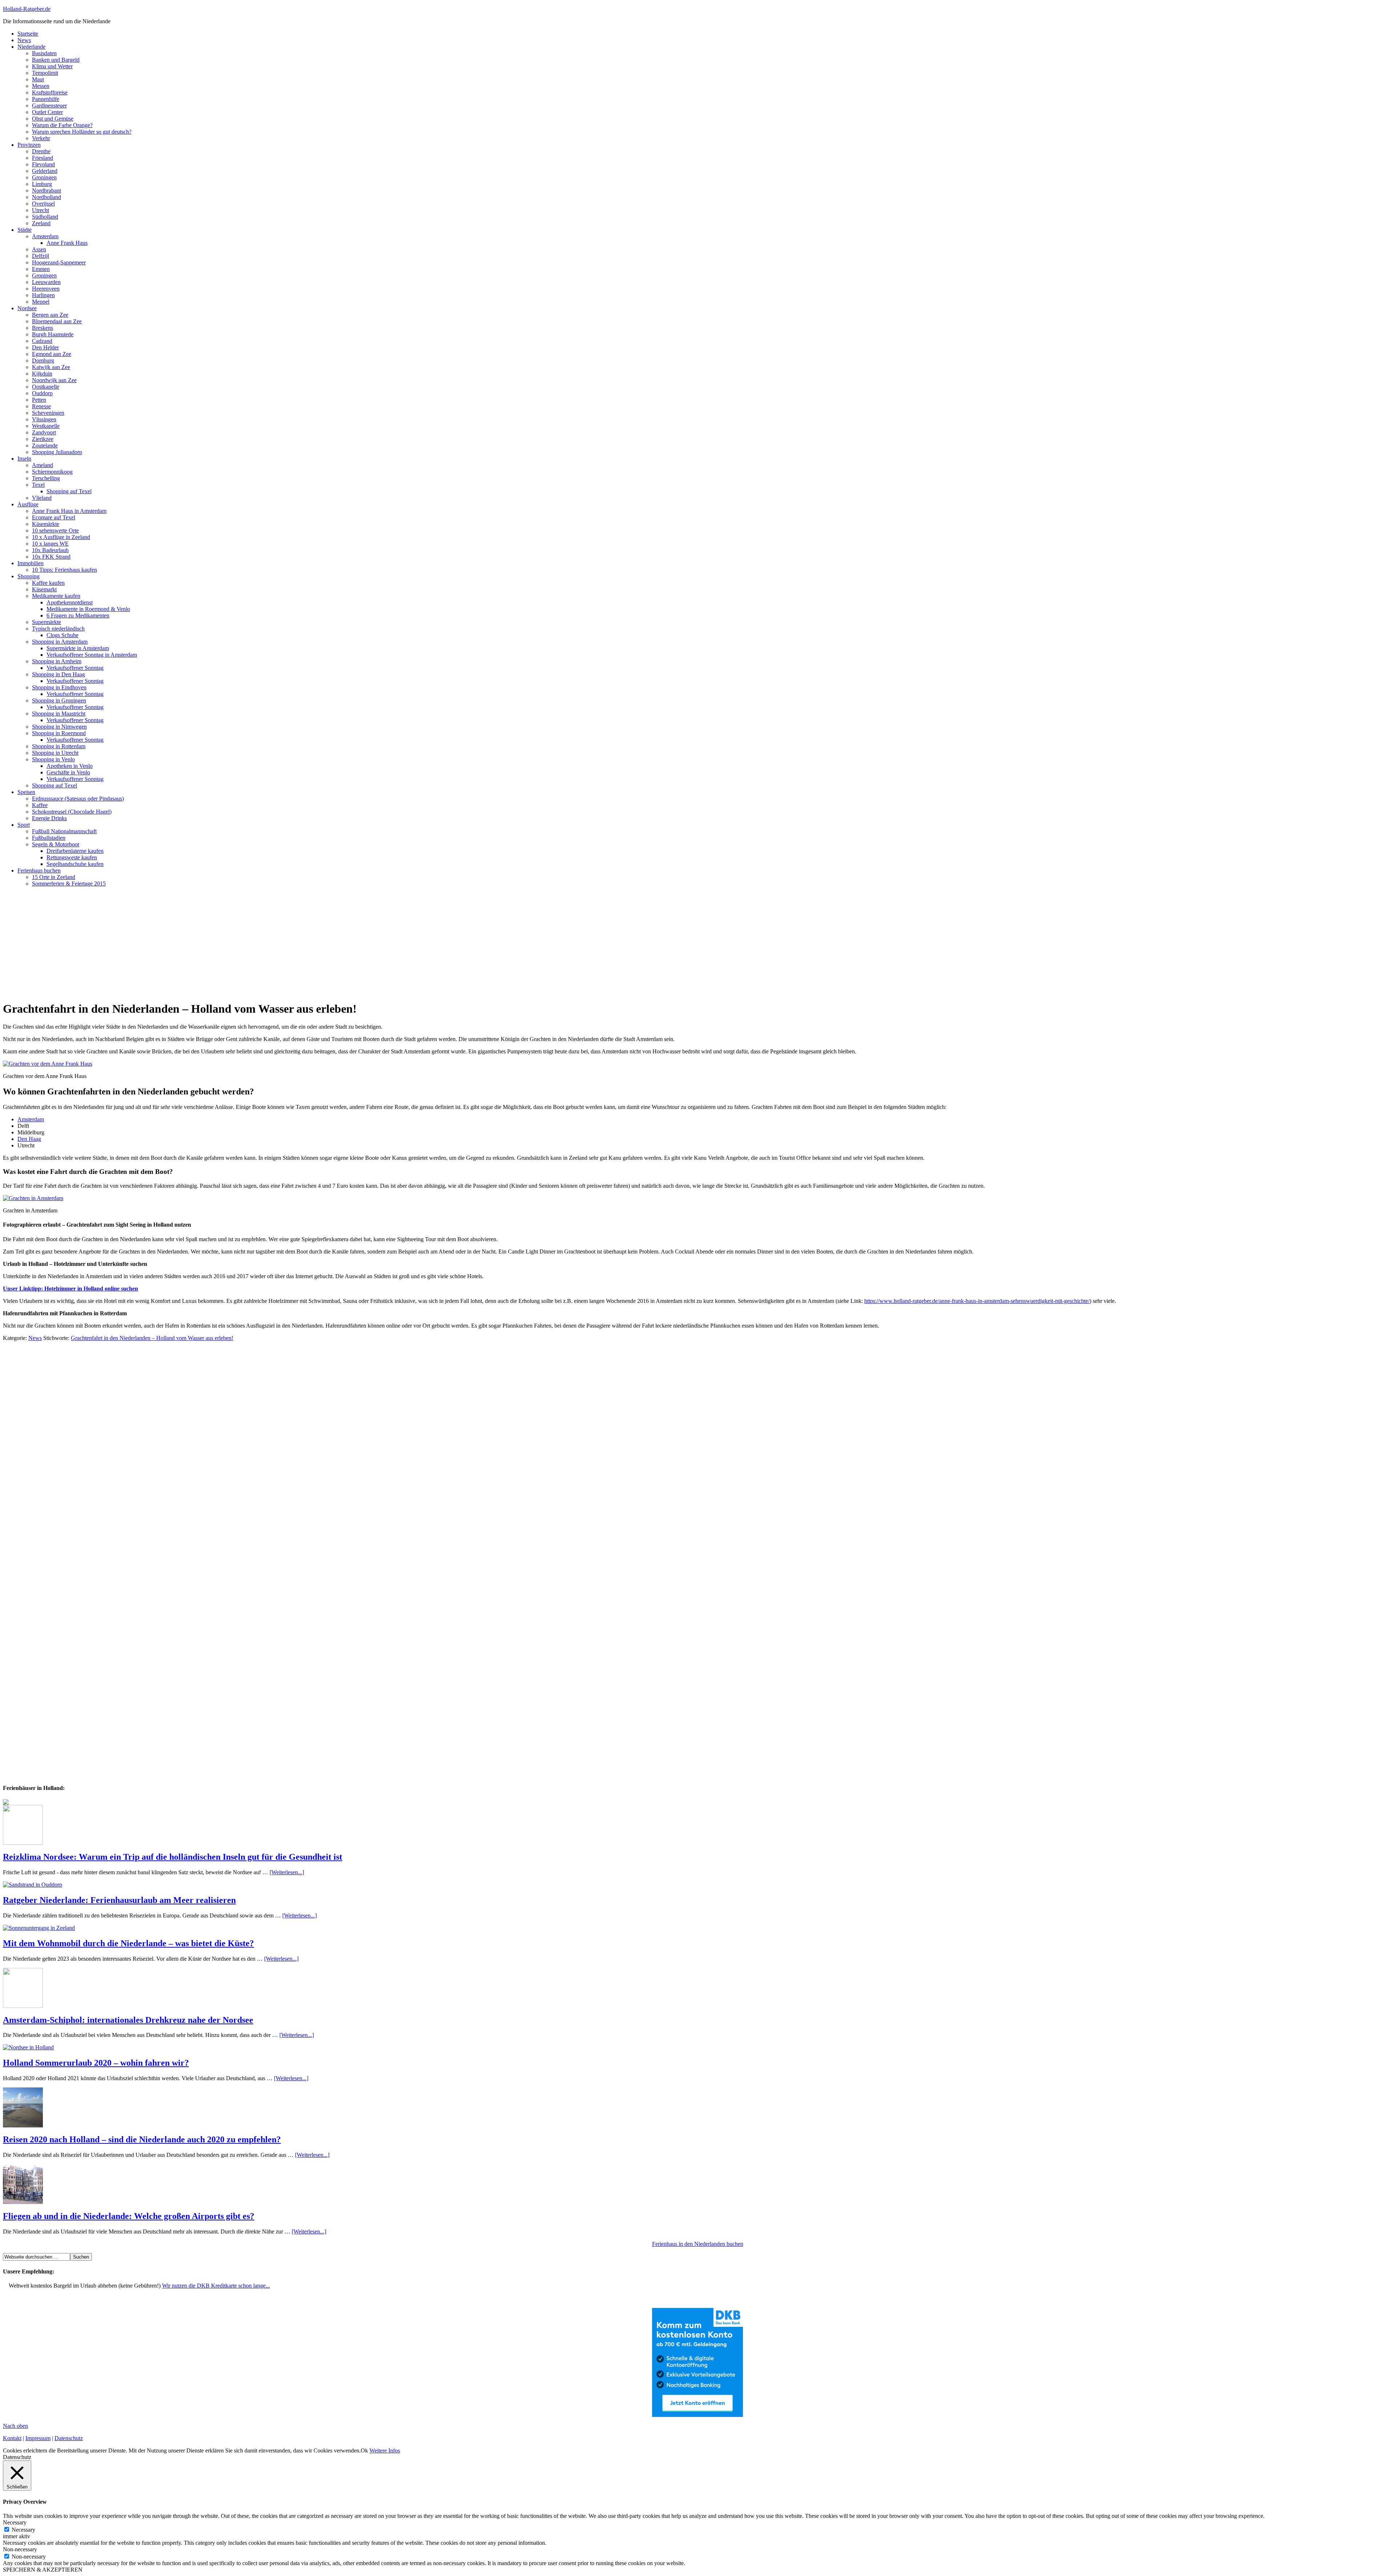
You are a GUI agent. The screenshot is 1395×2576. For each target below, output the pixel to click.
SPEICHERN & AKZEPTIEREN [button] (43, 2570)
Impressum (38, 2438)
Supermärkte (46, 622)
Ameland (43, 465)
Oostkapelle (46, 387)
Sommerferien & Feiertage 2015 (69, 884)
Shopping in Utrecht (55, 753)
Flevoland (43, 164)
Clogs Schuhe (62, 635)
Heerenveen (46, 289)
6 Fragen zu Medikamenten (78, 615)
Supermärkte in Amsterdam (78, 648)
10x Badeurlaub (50, 550)
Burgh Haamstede (53, 334)
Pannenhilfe (46, 99)
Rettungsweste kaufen (72, 857)
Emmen (41, 269)
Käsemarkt (44, 589)
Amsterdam (45, 236)
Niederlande (31, 47)
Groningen (44, 177)
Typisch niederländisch (58, 629)
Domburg (43, 361)
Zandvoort (44, 432)
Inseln (24, 459)
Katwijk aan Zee (51, 367)
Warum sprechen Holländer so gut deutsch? (82, 132)
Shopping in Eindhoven (59, 687)
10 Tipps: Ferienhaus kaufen (64, 570)
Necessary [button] (15, 2522)
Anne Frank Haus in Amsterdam (69, 511)
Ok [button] (364, 2451)
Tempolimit (45, 73)
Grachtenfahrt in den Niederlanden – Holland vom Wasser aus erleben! (152, 1338)
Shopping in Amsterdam (60, 642)
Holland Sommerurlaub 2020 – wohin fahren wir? (96, 2063)
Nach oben (15, 2426)
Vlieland (42, 498)
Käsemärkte (46, 524)
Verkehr (41, 138)
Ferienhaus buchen (39, 870)
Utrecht (41, 210)
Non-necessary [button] (20, 2549)
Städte (25, 230)
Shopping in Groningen (59, 700)
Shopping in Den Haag (58, 674)
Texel (38, 485)
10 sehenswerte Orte (55, 530)
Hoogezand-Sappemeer (59, 262)
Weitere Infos (385, 2451)
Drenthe (41, 151)
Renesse (41, 406)
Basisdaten (44, 53)
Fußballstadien (49, 838)
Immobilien (31, 563)
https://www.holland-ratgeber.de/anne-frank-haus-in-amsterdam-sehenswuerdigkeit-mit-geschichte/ (977, 1301)
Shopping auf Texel (69, 491)
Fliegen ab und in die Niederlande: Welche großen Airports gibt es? (129, 2216)
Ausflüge (28, 504)
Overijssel (43, 204)
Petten (39, 400)
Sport (24, 825)
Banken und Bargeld (56, 60)
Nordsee (27, 308)
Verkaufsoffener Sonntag (75, 668)
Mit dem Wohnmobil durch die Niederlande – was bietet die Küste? (128, 1943)
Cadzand (42, 341)
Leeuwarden (46, 282)
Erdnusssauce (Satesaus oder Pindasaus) (78, 799)
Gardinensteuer (49, 106)
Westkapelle (46, 426)
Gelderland (45, 171)
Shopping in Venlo (53, 759)
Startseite (28, 34)
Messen (41, 86)
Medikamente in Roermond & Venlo (88, 609)
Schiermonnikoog (52, 472)
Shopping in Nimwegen (59, 727)
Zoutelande (45, 445)
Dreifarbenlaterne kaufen (75, 851)
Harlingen (43, 295)
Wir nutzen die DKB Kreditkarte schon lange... (216, 2286)
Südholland (45, 217)
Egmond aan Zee (52, 354)
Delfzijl (41, 256)
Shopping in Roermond (59, 733)
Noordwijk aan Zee (54, 380)
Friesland (43, 158)
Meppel (41, 302)
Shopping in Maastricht (59, 714)
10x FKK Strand (51, 557)
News (24, 40)
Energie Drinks (49, 818)
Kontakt (12, 2438)
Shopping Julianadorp (57, 452)
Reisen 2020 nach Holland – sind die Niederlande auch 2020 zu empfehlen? (142, 2139)
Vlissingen (44, 419)
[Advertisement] (697, 944)
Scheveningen (48, 413)
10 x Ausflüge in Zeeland (61, 537)
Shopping (29, 576)
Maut (38, 79)
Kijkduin (42, 374)
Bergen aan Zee (50, 315)
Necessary (23, 2530)
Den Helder (45, 347)
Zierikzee (43, 439)
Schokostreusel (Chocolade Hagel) (72, 812)
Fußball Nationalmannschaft (64, 831)
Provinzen (29, 145)
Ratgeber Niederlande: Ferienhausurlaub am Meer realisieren (119, 1900)
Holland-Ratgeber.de (27, 9)
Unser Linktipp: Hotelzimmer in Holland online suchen (70, 1289)
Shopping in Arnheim (57, 661)
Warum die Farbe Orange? (62, 125)
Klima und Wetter (52, 66)
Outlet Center (47, 112)
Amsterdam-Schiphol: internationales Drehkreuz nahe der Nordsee (128, 2020)
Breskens (43, 328)
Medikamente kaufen (56, 596)
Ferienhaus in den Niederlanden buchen (698, 2244)
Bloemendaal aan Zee (57, 321)
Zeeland (41, 223)
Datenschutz (69, 2438)
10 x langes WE (50, 544)
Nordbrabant (46, 191)
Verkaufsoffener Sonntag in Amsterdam (92, 655)
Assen (39, 249)
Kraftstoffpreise (50, 92)
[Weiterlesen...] (287, 1872)
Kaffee (40, 805)
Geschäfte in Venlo (68, 772)
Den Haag (29, 1139)
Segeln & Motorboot (56, 844)
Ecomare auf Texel (54, 517)
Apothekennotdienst (70, 602)
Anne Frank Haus (67, 243)
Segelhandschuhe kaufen (75, 864)
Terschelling (46, 478)
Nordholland (46, 197)
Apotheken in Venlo (70, 766)
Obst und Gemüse (53, 119)
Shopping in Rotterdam (59, 746)
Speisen (26, 792)
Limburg (42, 184)
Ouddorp (42, 393)
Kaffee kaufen (48, 583)
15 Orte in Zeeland (54, 877)
